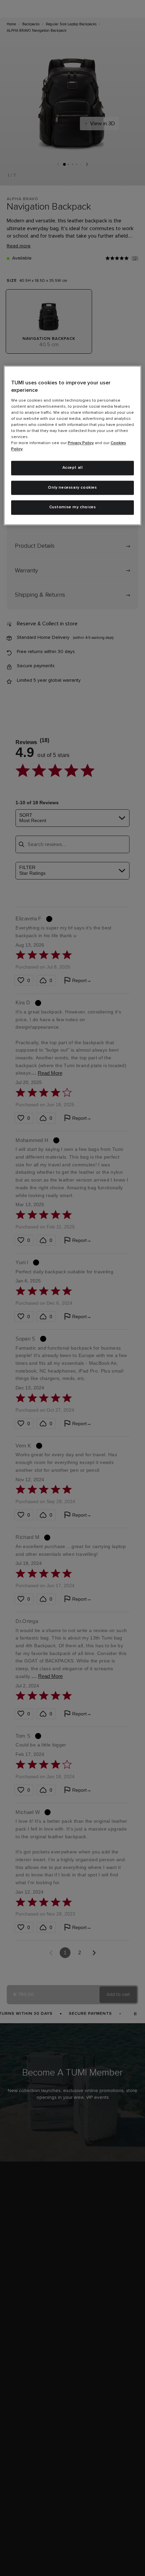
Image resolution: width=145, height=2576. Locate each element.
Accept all (73, 468)
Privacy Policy (81, 443)
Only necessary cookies (72, 488)
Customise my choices (73, 508)
